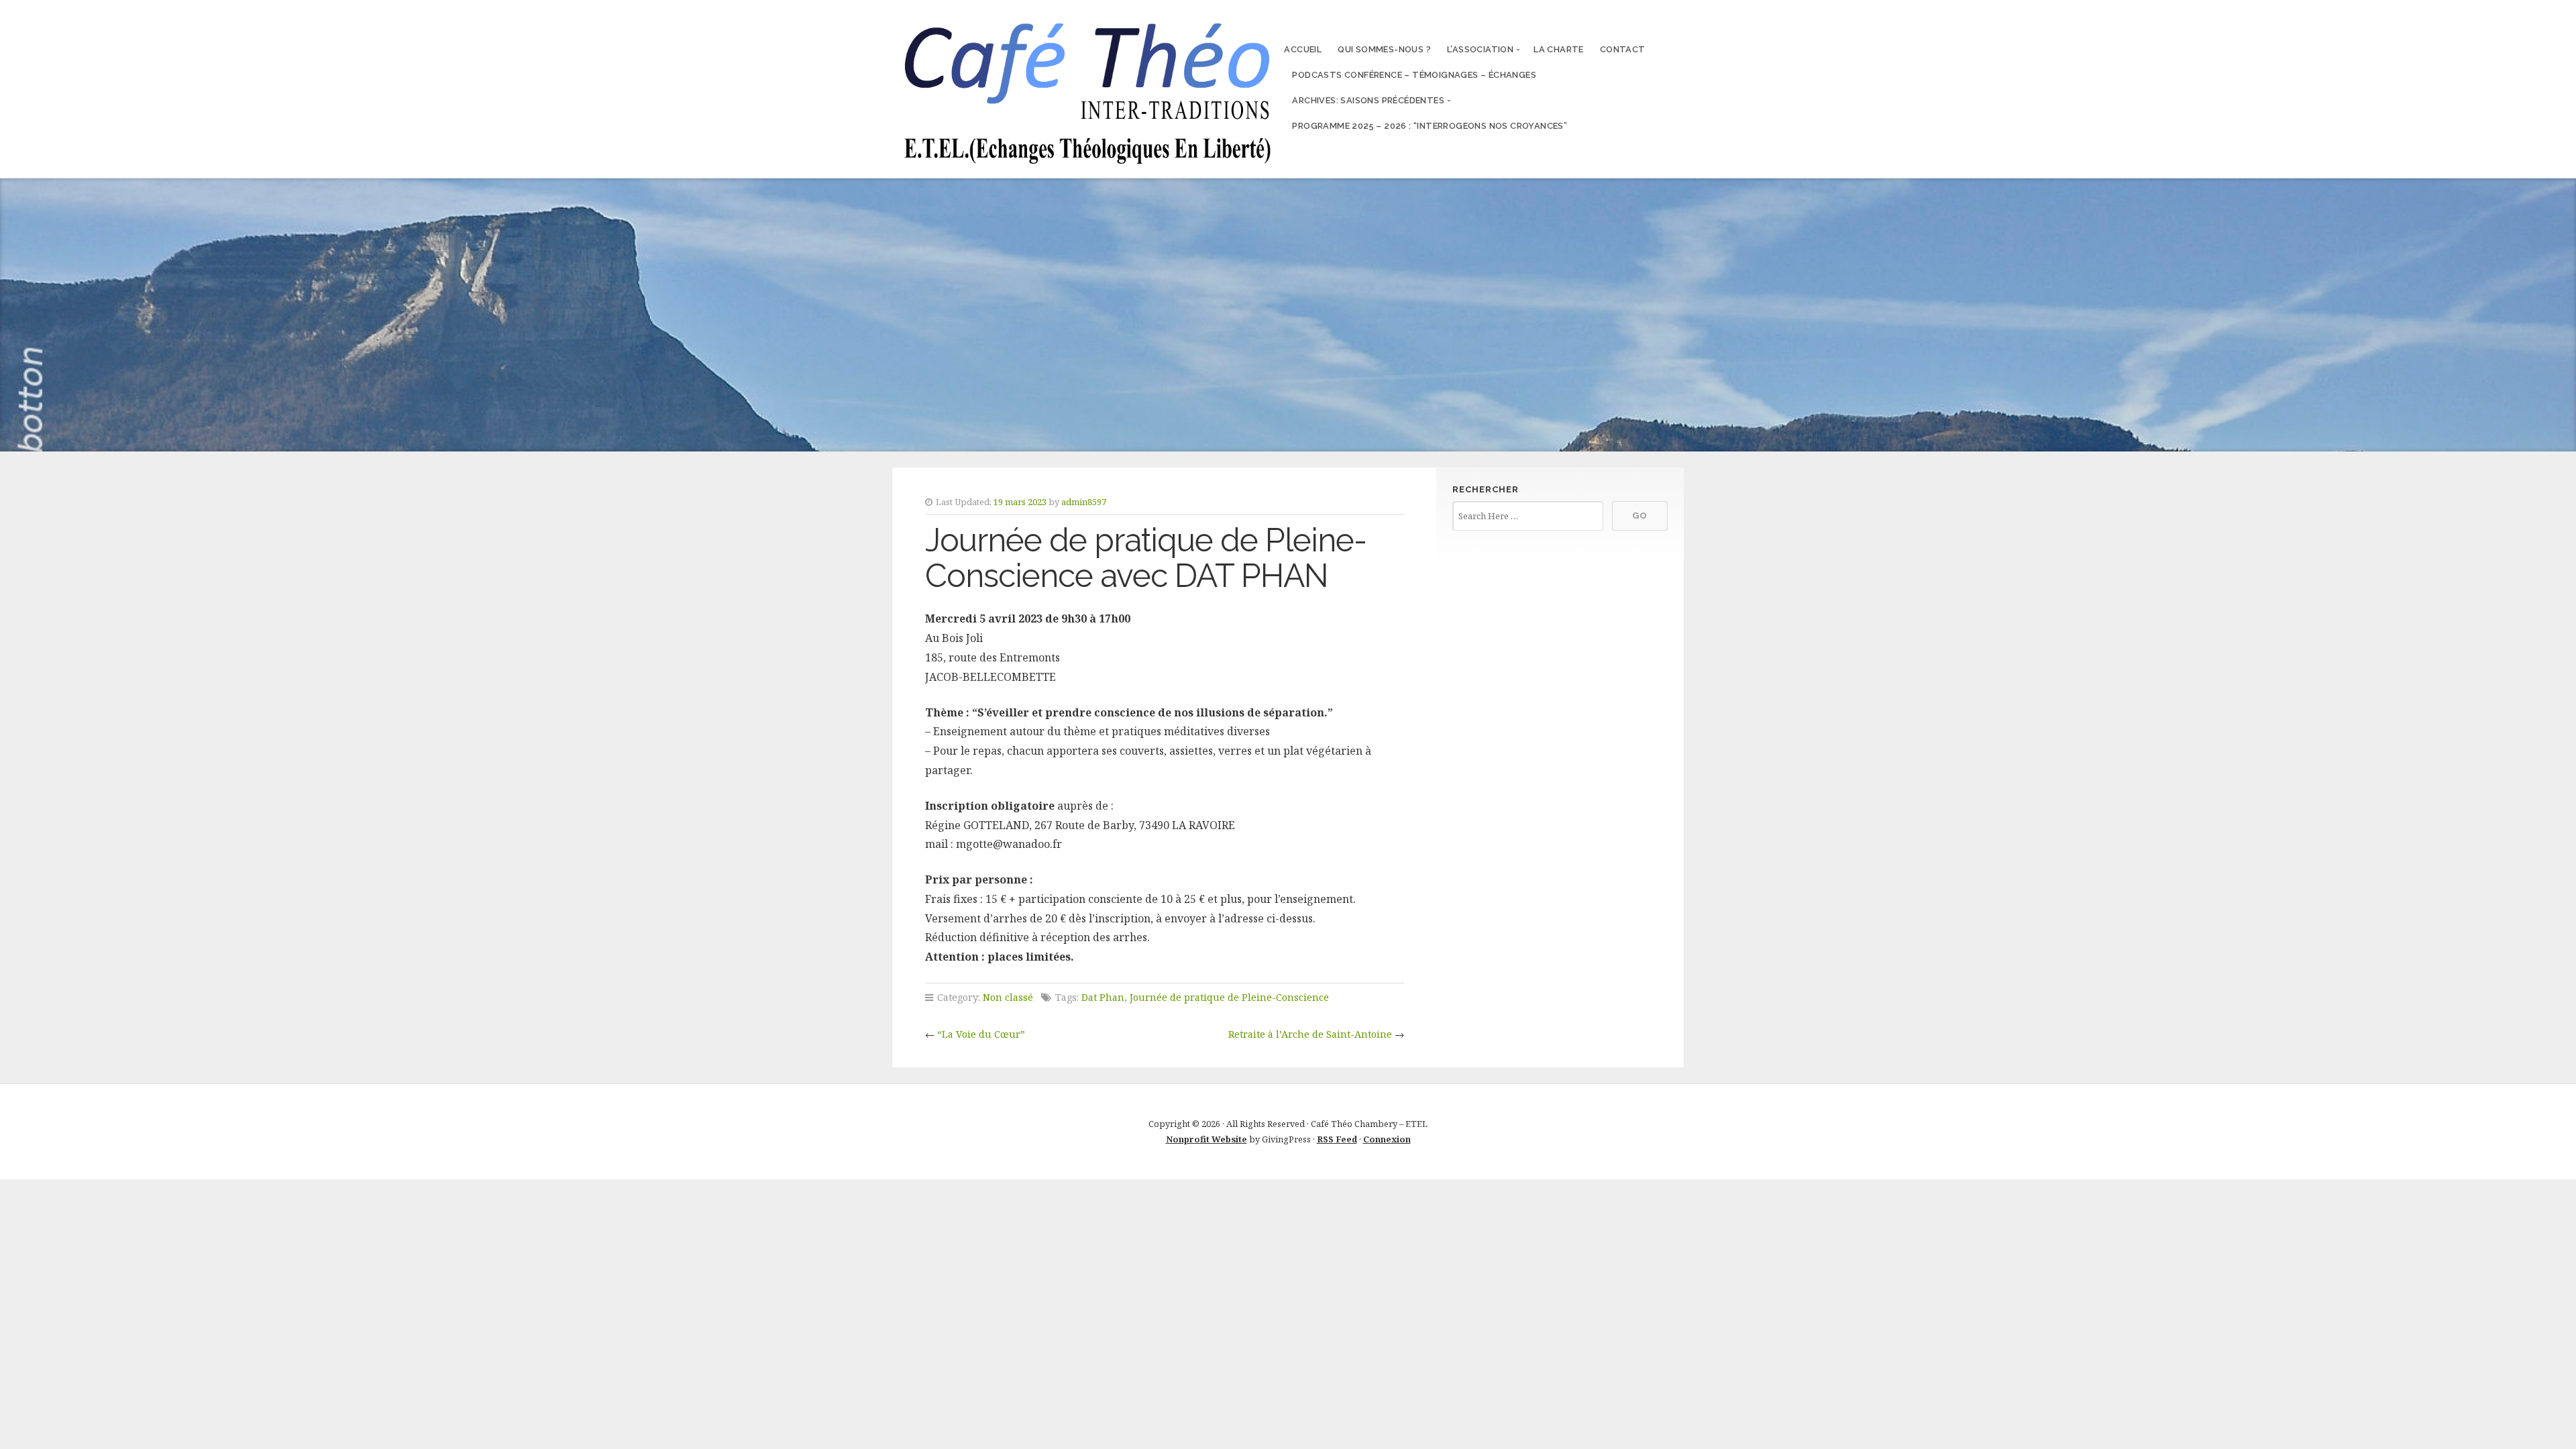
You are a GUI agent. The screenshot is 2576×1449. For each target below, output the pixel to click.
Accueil (1303, 49)
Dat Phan (1103, 997)
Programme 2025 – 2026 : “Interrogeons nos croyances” (1430, 126)
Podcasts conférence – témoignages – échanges (1414, 75)
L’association (1480, 49)
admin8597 (1084, 502)
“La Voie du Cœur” (981, 1034)
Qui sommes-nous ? (1384, 49)
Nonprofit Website (1206, 1139)
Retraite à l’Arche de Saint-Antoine (1310, 1034)
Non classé (1008, 997)
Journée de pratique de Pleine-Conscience (1229, 997)
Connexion (1387, 1139)
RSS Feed (1337, 1139)
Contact (1623, 49)
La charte (1559, 49)
